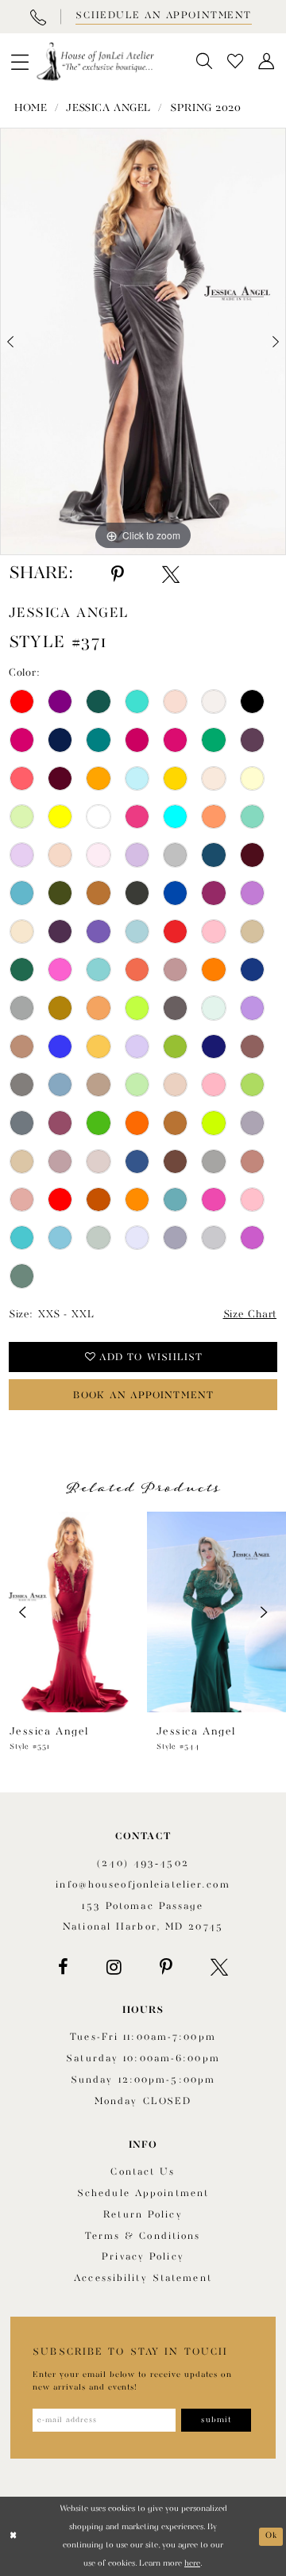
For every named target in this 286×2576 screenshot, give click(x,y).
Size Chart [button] (250, 1315)
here (192, 2563)
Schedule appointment (143, 2194)
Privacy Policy (143, 2257)
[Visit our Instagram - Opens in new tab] (114, 1967)
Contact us (143, 2172)
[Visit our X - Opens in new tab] (219, 1967)
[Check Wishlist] (236, 61)
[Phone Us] (38, 17)
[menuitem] (20, 62)
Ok (271, 2536)
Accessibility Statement (143, 2279)
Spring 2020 (205, 108)
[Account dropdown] (267, 61)
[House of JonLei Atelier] (96, 62)
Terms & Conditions (143, 2237)
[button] (20, 62)
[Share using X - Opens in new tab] (171, 575)
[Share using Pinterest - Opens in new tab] (118, 575)
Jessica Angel (108, 108)
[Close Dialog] (13, 2536)
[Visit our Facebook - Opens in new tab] (63, 1967)
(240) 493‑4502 (143, 1864)
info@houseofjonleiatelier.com (143, 1885)
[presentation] (70, 1612)
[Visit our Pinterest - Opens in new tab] (166, 1967)
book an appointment (143, 1396)
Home (31, 108)
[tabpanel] (143, 341)
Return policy (143, 2215)
